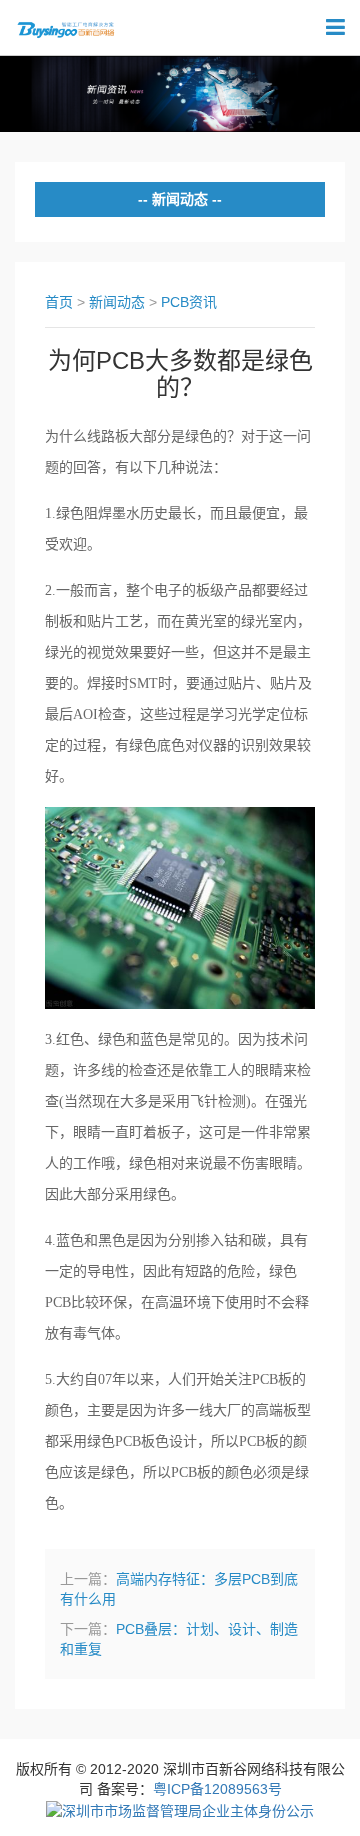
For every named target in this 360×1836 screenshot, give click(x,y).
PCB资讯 (189, 302)
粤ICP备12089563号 (217, 1789)
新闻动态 (117, 302)
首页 (59, 302)
